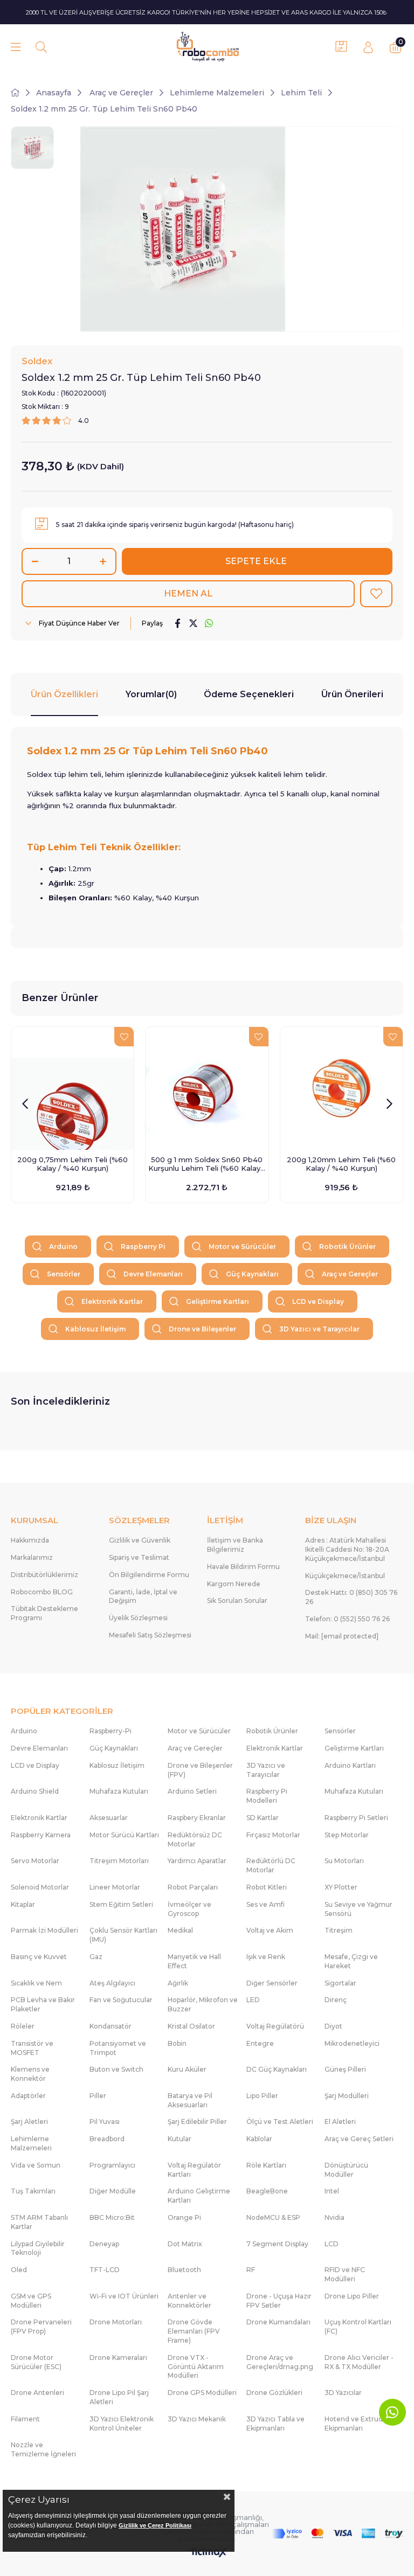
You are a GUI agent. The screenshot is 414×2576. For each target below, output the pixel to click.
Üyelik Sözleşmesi (138, 1618)
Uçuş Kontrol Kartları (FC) (358, 2327)
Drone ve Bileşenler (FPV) (200, 1770)
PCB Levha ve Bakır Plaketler (43, 2004)
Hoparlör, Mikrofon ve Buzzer (203, 2004)
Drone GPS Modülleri (202, 2393)
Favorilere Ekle (124, 1037)
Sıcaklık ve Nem (36, 1983)
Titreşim (339, 1930)
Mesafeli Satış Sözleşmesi (150, 1635)
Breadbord (107, 2139)
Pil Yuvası (105, 2122)
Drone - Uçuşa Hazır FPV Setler (279, 2301)
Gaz (96, 1957)
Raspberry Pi (143, 1247)
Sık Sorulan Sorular (237, 1601)
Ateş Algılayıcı (112, 1983)
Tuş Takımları (33, 2191)
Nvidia (334, 2217)
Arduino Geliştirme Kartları (199, 2196)
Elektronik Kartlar (112, 1301)
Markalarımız (32, 1557)
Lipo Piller (262, 2096)
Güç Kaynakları (252, 1274)
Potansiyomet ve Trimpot (118, 2048)
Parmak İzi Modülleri (44, 1930)
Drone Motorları (116, 2322)
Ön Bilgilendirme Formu (149, 1575)
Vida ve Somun (36, 2165)
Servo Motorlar (35, 1861)
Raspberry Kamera (41, 1835)
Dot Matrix (185, 2244)
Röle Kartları (266, 2165)
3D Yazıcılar (343, 2393)
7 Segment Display (277, 2244)
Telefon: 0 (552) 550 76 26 (347, 1619)
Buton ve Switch (116, 2069)
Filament (25, 2419)
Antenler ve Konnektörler (189, 2301)
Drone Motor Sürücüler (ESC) (36, 2362)
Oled (19, 2270)
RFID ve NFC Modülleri (345, 2274)
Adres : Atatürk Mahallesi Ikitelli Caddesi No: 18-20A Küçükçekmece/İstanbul (347, 1549)
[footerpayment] (338, 2533)
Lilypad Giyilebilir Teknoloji (38, 2248)
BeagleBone (267, 2191)
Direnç (336, 2000)
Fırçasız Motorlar (273, 1835)
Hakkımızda (30, 1540)
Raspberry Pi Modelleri (267, 1796)
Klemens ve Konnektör (30, 2074)
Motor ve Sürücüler (242, 1247)
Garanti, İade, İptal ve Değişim (143, 1596)
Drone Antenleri (37, 2393)
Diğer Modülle (113, 2191)
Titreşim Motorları (119, 1861)
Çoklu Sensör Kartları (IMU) (123, 1935)
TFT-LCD (105, 2270)
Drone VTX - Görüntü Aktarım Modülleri (196, 2367)
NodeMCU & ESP (273, 2217)
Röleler (23, 2026)
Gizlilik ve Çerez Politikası (155, 2525)
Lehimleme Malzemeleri (31, 2143)
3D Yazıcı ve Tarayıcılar (319, 1329)
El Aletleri (340, 2122)
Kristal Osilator (191, 2026)
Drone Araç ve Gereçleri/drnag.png (280, 2362)
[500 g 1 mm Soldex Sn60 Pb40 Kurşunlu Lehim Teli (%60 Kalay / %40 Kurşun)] (207, 1088)
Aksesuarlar (109, 1818)
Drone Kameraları (118, 2358)
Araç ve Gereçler (350, 1274)
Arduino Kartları (350, 1765)
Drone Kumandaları (278, 2322)
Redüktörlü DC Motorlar (271, 1865)
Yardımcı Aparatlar (197, 1861)
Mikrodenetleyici (352, 2043)
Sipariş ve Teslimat (139, 1557)
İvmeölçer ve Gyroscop (189, 1909)
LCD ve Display (318, 1301)
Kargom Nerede (234, 1584)
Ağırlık (178, 1983)
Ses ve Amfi (265, 1904)
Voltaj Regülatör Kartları (194, 2170)
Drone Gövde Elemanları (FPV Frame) (194, 2331)
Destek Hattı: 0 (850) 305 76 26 (351, 1597)
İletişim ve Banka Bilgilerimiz (235, 1545)
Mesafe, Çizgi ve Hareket (351, 1961)
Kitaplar (23, 1904)
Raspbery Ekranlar (197, 1818)
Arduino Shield (35, 1791)
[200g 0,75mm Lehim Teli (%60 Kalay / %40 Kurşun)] (73, 1088)
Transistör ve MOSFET (32, 2048)
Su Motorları (344, 1861)
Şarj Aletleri (29, 2122)
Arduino (63, 1247)
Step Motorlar (347, 1835)
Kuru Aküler (187, 2069)
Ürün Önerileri (352, 694)
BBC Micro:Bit (112, 2217)
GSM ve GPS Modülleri (31, 2301)
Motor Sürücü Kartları (124, 1835)
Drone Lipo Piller (352, 2296)
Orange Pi (184, 2217)
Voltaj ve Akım (270, 1930)
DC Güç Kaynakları (277, 2069)
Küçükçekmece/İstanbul (345, 1576)
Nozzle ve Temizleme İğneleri (43, 2449)
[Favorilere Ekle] (376, 594)
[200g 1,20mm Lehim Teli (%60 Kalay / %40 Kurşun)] (341, 1088)
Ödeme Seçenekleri (249, 694)
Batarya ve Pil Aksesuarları (190, 2100)
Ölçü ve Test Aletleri (280, 2122)
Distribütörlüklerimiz (44, 1575)
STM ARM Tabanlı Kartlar (39, 2222)
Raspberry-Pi (111, 1731)
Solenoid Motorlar (40, 1887)
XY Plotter (341, 1887)
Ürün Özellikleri (64, 694)
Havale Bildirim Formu (243, 1567)
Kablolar (259, 2139)
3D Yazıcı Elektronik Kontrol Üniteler (122, 2424)
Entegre (260, 2043)
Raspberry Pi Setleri (356, 1818)
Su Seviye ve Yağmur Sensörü (358, 1909)
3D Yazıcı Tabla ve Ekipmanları (275, 2424)
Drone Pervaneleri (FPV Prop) (41, 2327)
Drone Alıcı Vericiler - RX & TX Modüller (359, 2362)
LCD (332, 2244)
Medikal (180, 1930)
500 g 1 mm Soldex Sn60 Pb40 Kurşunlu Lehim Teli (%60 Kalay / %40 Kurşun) (207, 1164)
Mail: (342, 1636)
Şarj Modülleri (347, 2096)
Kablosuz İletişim (95, 1329)
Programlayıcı (112, 2165)
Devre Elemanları (153, 1274)
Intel (332, 2191)
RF (251, 2270)
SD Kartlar (263, 1818)
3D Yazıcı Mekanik (197, 2419)
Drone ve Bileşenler (202, 1329)
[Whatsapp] (392, 2412)
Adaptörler (28, 2096)
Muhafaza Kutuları (119, 1791)
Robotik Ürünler (347, 1247)
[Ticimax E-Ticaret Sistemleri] (207, 2553)
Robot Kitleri (267, 1887)
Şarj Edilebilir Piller (197, 2122)
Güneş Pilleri (345, 2069)
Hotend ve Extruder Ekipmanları (357, 2424)
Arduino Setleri (192, 1791)
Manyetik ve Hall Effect (194, 1961)
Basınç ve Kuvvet (39, 1957)
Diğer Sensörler (272, 1983)
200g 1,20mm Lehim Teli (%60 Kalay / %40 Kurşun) (341, 1164)
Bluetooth (184, 2270)
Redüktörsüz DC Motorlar (195, 1839)
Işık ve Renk (266, 1957)
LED (253, 2000)
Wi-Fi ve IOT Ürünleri (124, 2296)
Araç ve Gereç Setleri (359, 2139)
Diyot (333, 2026)
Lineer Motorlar (115, 1887)
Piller (98, 2096)
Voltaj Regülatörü (275, 2026)
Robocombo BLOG (42, 1592)
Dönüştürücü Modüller (346, 2170)
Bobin (177, 2043)
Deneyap (104, 2244)
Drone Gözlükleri (274, 2393)
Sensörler (64, 1274)
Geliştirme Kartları (218, 1301)
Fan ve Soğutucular (121, 2000)
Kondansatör (111, 2026)
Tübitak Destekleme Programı (44, 1613)
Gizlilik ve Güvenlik (140, 1540)
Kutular (180, 2139)
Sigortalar (340, 1983)
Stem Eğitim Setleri (121, 1904)
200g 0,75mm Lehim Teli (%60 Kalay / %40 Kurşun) (73, 1164)
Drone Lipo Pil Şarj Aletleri (119, 2397)
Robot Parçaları (193, 1887)
